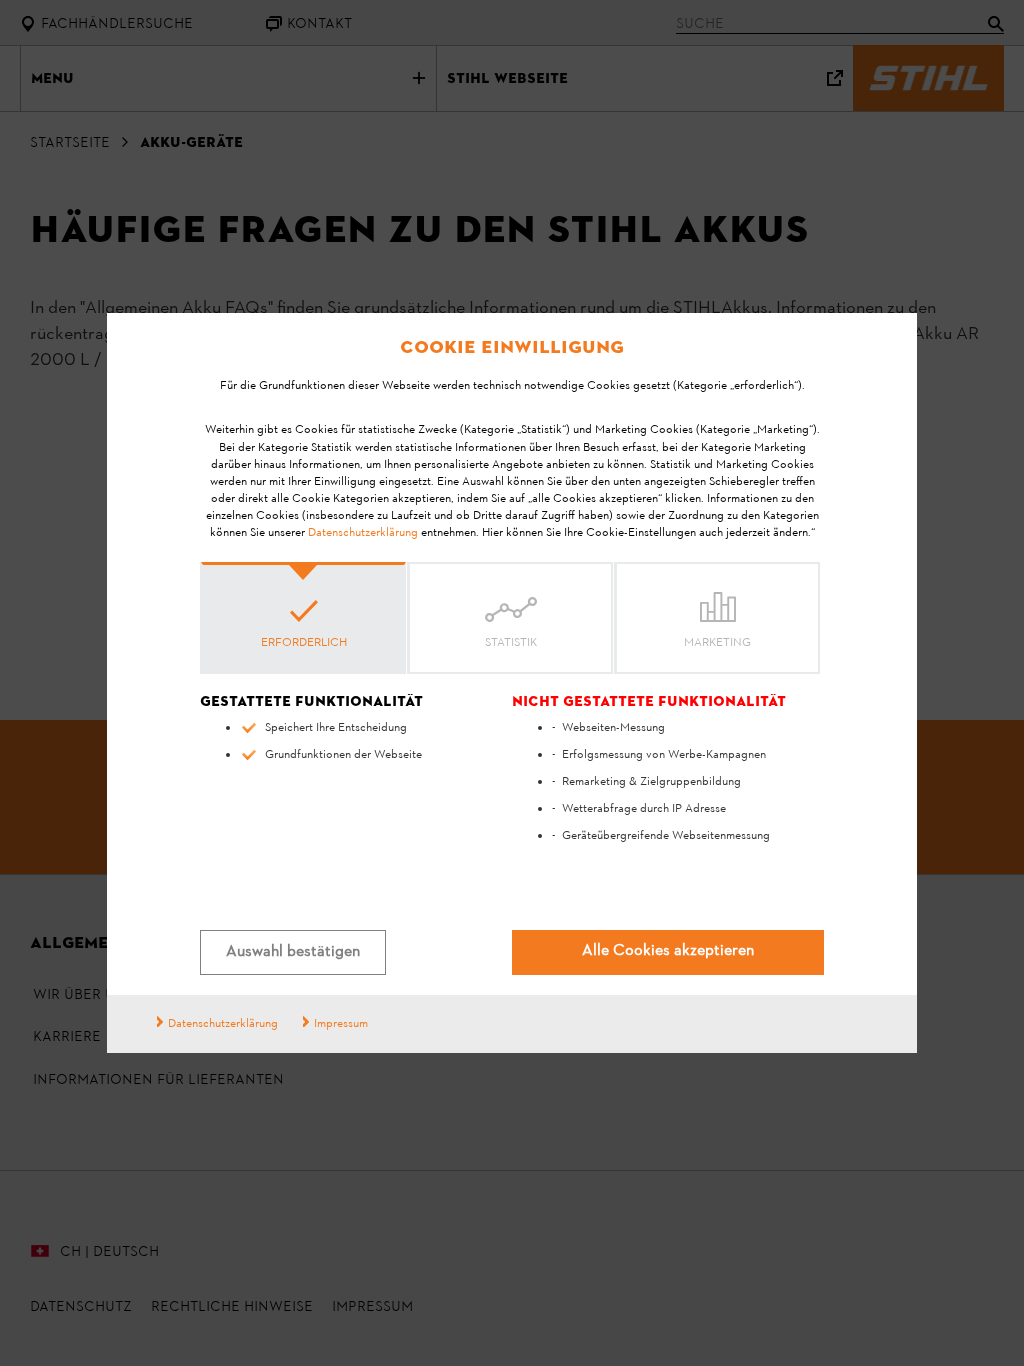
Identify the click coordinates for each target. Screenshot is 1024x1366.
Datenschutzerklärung (363, 533)
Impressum (341, 1024)
